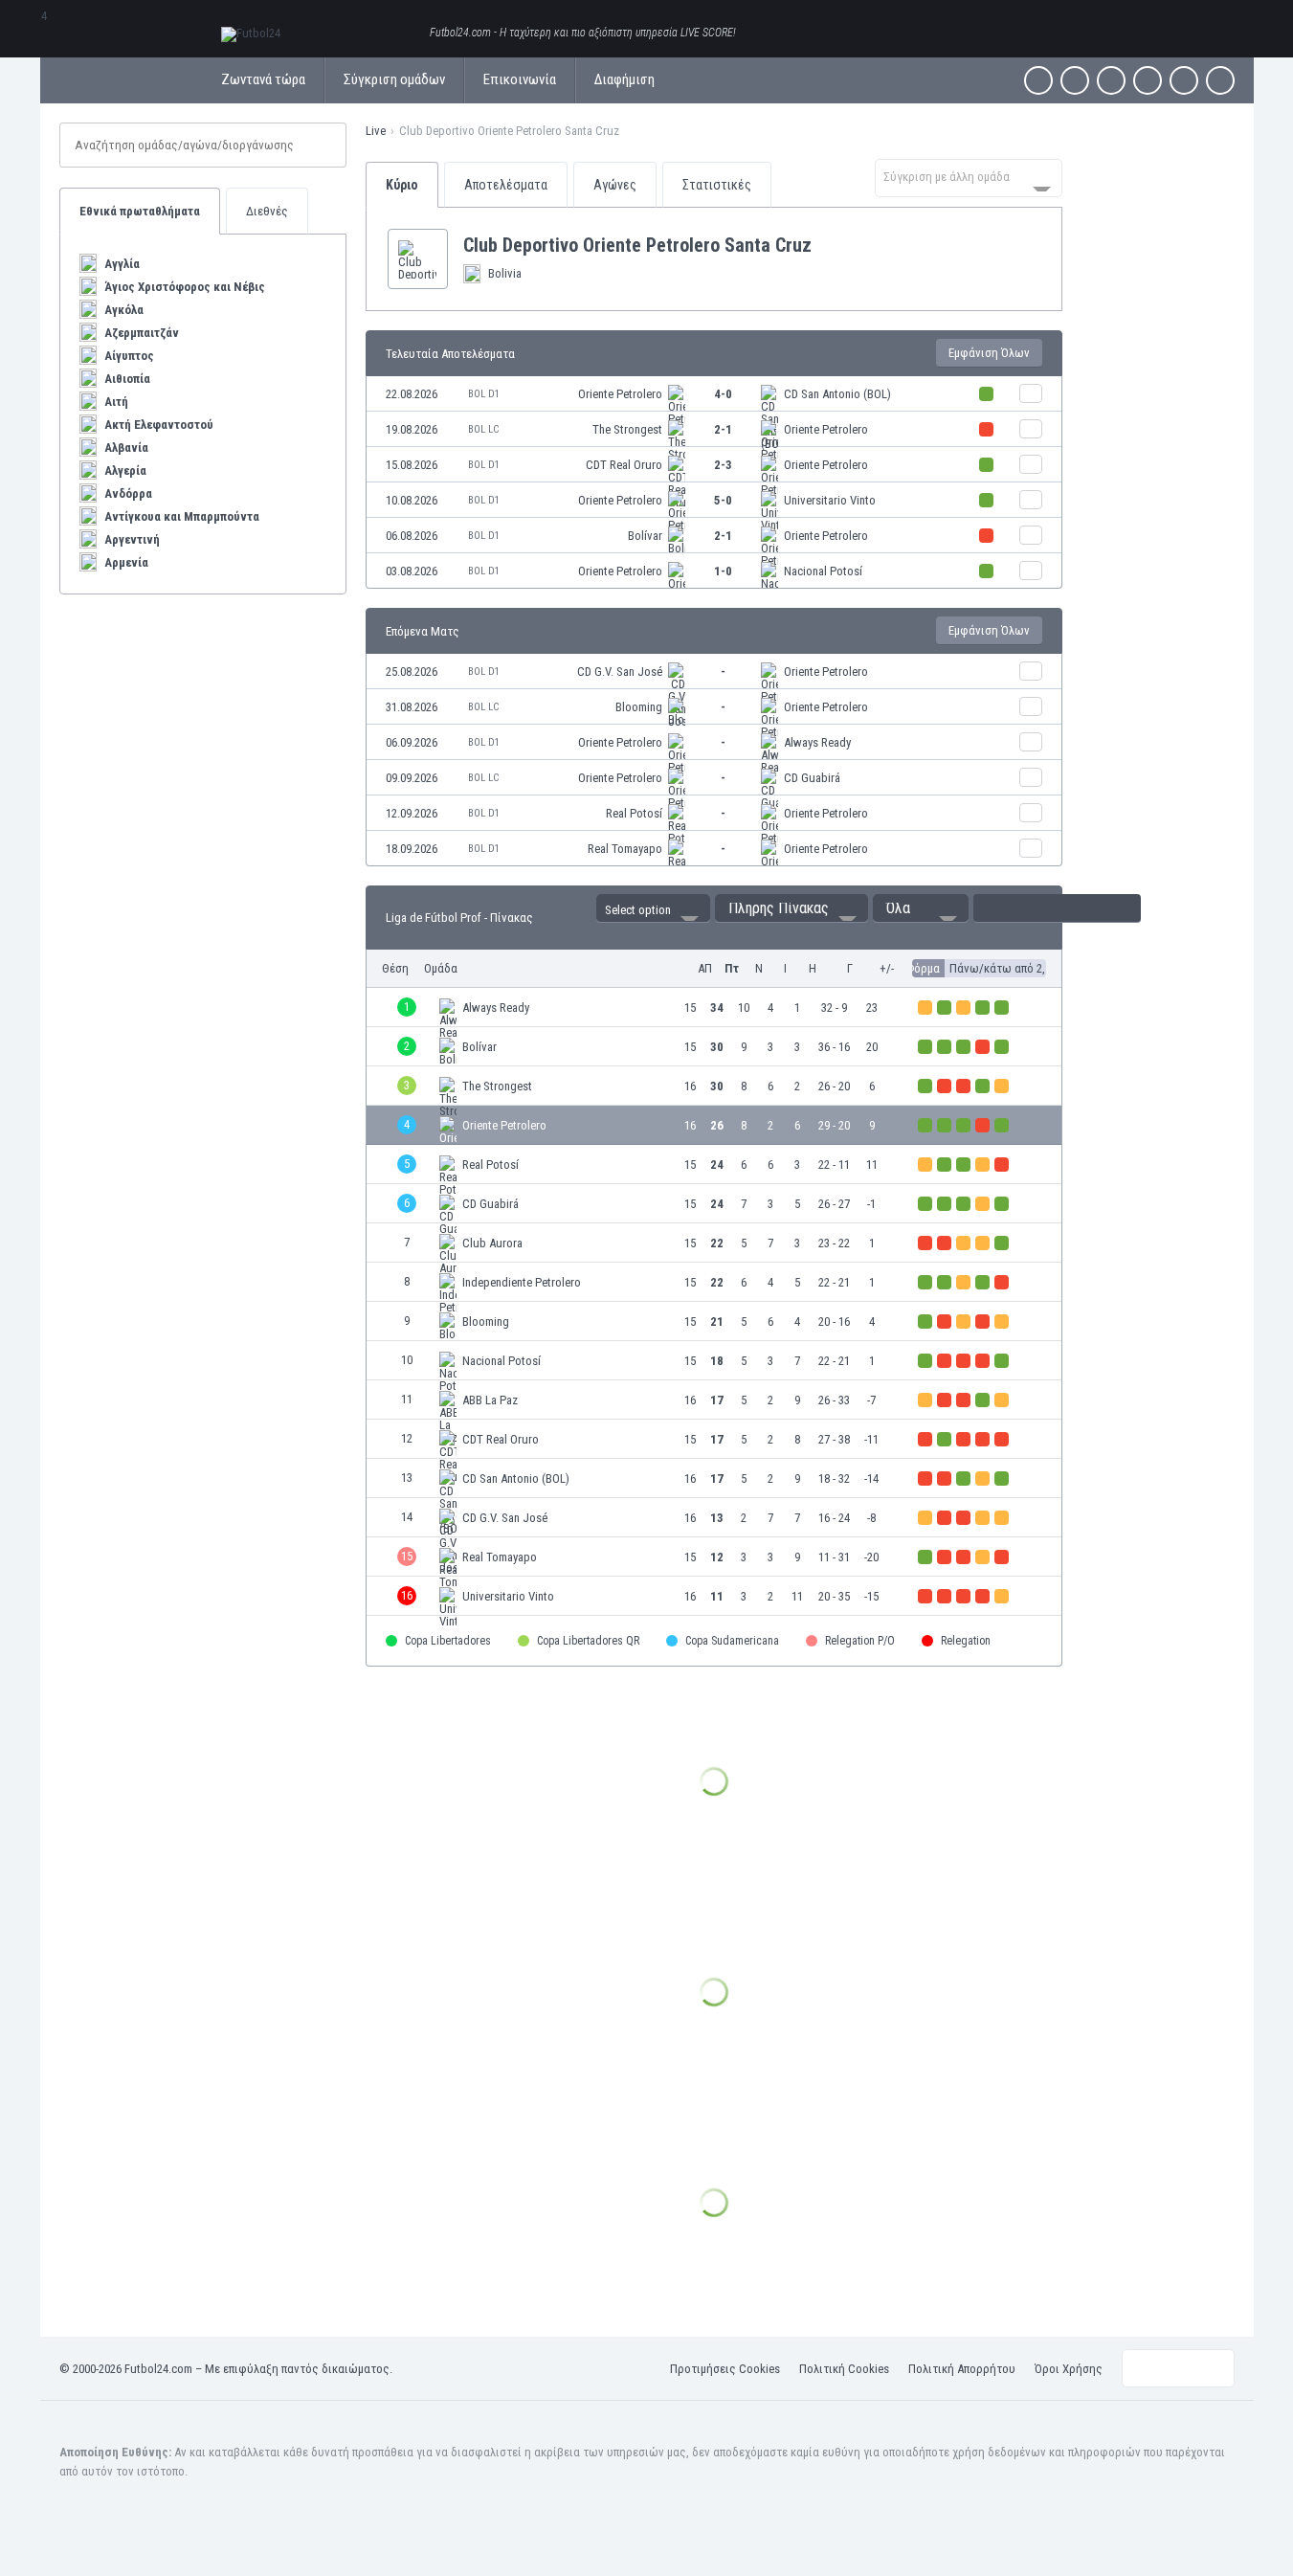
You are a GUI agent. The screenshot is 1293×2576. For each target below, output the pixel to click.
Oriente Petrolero (620, 394)
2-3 (723, 465)
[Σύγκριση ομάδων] (1031, 393)
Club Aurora (492, 1243)
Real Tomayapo (625, 849)
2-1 (723, 429)
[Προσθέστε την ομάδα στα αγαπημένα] (827, 245)
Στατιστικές (717, 185)
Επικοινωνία (520, 79)
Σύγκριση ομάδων (394, 79)
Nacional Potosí (823, 571)
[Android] (1184, 80)
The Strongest (627, 429)
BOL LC (483, 429)
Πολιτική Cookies (844, 2369)
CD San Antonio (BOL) (837, 394)
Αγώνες (615, 185)
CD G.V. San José (620, 672)
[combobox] (969, 178)
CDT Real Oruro (624, 465)
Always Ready (817, 742)
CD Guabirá (812, 778)
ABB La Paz (490, 1400)
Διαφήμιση (624, 79)
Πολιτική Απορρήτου (962, 2369)
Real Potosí (634, 813)
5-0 (723, 500)
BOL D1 (484, 394)
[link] (714, 394)
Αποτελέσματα (506, 185)
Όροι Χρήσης (1069, 2369)
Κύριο (402, 185)
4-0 (723, 394)
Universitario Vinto (830, 500)
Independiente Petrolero (522, 1282)
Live (376, 131)
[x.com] (1075, 80)
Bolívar (645, 536)
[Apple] (1148, 80)
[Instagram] (1111, 80)
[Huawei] (1220, 80)
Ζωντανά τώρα (263, 79)
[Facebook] (1038, 80)
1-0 (723, 571)
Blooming (639, 707)
